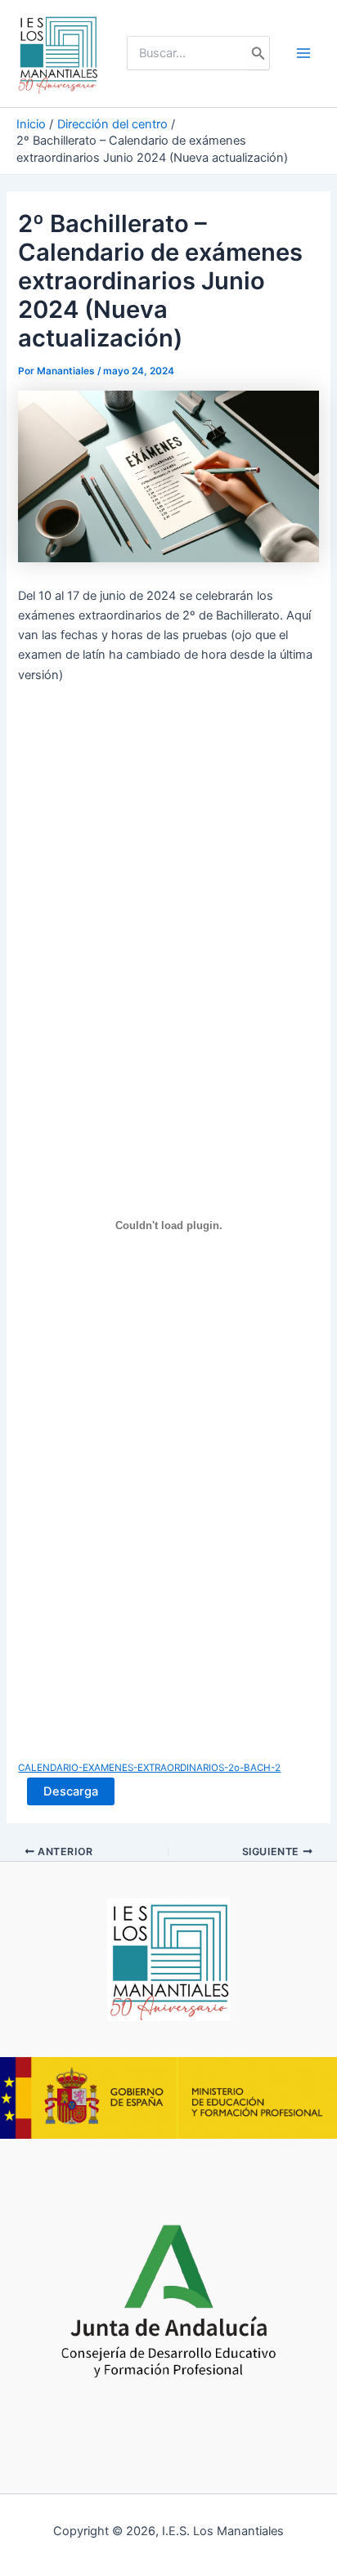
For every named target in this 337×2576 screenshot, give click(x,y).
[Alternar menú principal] (303, 53)
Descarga (71, 1791)
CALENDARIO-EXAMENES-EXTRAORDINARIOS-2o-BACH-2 (149, 1768)
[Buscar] (258, 53)
